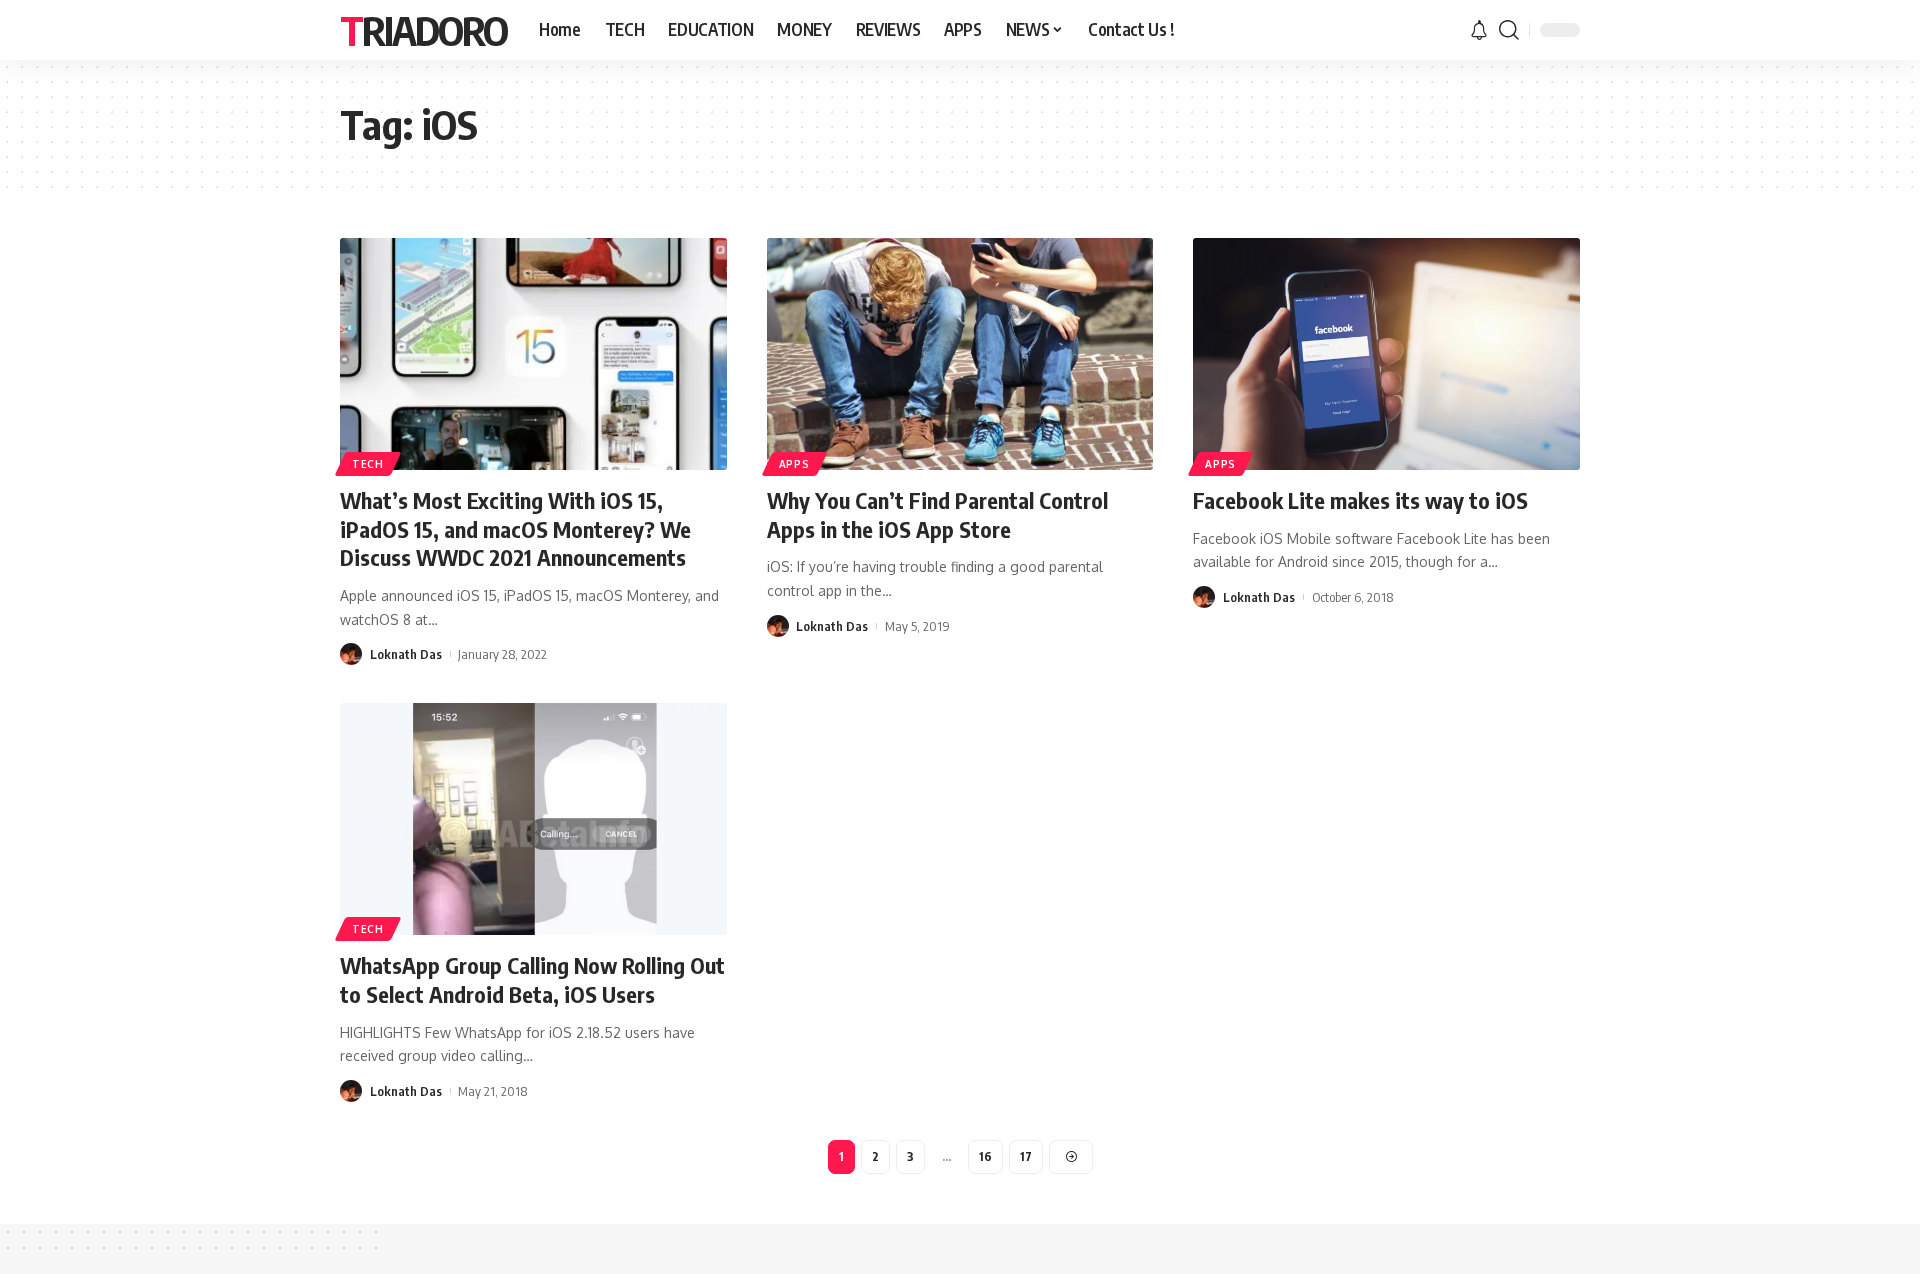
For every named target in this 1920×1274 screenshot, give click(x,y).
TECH (368, 464)
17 (1026, 1156)
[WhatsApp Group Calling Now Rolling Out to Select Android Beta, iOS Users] (533, 819)
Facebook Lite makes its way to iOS (1360, 500)
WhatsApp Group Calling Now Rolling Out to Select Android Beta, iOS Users (532, 979)
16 (985, 1156)
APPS (794, 464)
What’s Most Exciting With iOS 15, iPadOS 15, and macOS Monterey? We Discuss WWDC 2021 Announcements (515, 528)
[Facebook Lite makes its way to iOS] (1386, 354)
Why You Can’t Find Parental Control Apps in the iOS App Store (937, 514)
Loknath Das (406, 654)
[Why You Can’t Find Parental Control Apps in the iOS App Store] (960, 354)
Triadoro (423, 30)
